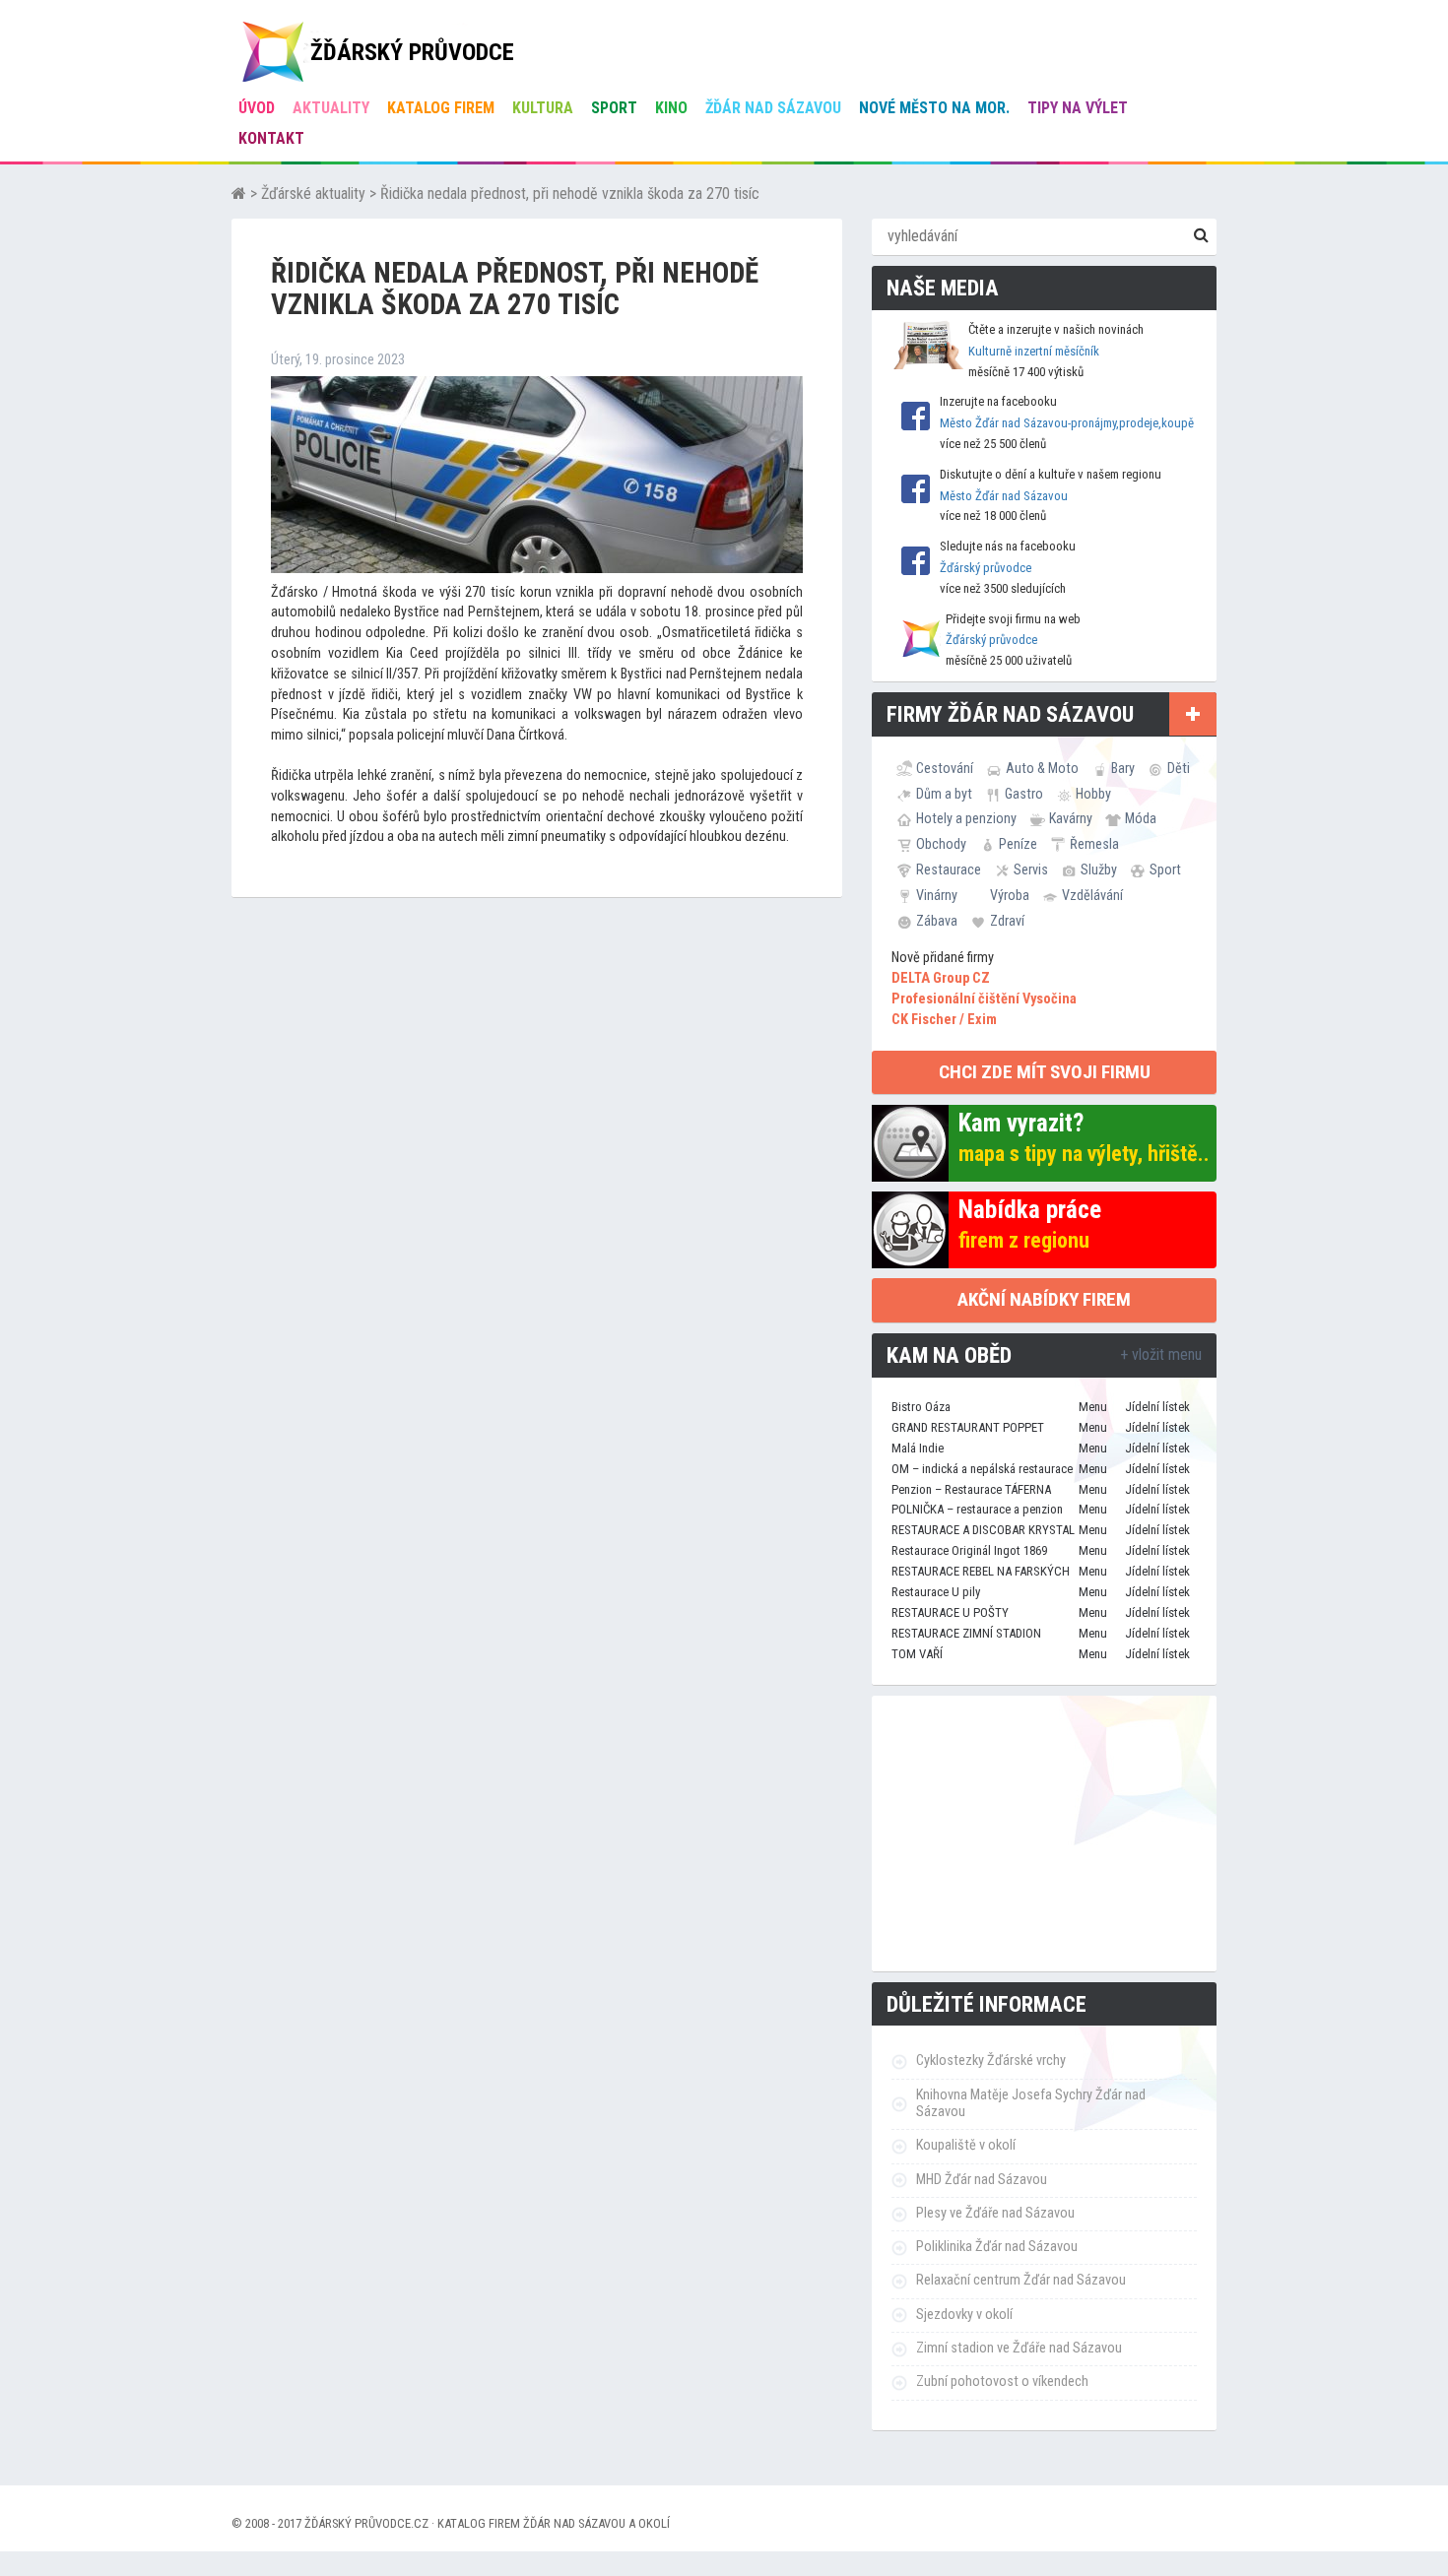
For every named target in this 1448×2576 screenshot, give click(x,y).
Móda (1141, 818)
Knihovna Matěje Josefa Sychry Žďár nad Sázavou (1031, 2103)
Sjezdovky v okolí (964, 2315)
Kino (671, 108)
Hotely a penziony (966, 818)
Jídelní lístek (1157, 1407)
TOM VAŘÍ (917, 1654)
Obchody (941, 844)
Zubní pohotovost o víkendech (1002, 2382)
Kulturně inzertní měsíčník (1034, 351)
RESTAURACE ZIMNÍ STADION (966, 1633)
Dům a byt (944, 794)
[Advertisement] (1044, 1834)
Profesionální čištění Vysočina (984, 999)
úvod (257, 108)
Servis (1031, 869)
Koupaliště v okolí (966, 2145)
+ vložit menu (1161, 1354)
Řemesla (1094, 844)
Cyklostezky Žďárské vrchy (991, 2061)
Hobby (1093, 794)
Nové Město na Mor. (934, 108)
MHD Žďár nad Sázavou (982, 2180)
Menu (1093, 1407)
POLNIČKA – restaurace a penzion (977, 1509)
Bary (1123, 768)
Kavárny (1071, 818)
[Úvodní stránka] (239, 193)
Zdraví (1007, 921)
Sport (614, 108)
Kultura (543, 108)
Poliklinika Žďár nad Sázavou (997, 2247)
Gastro (1024, 794)
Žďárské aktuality (313, 193)
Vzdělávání (1092, 895)
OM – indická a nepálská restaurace (982, 1469)
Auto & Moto (1042, 768)
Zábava (937, 921)
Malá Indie (918, 1448)
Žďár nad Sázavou (773, 108)
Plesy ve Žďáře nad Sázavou (995, 2213)
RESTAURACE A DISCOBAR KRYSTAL (983, 1530)
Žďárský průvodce (986, 568)
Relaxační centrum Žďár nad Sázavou (1021, 2280)
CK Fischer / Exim (944, 1020)
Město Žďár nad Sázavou (1004, 496)
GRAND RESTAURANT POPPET (968, 1427)
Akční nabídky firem (1044, 1299)
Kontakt (271, 138)
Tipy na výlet (1078, 108)
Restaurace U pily (936, 1592)
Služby (1099, 869)
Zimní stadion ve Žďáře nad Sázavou (1019, 2348)
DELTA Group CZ (941, 978)
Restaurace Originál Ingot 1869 (969, 1550)
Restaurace (949, 869)
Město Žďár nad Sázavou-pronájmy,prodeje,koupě (1067, 423)
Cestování (945, 768)
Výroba (1010, 895)
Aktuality (331, 108)
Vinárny (937, 895)
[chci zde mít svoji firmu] (1193, 714)
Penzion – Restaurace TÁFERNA (971, 1489)
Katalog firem (441, 108)
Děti (1179, 768)
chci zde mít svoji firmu (1045, 1072)
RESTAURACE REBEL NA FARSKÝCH (981, 1571)
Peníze (1018, 844)
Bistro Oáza (921, 1407)
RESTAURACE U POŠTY (950, 1612)
